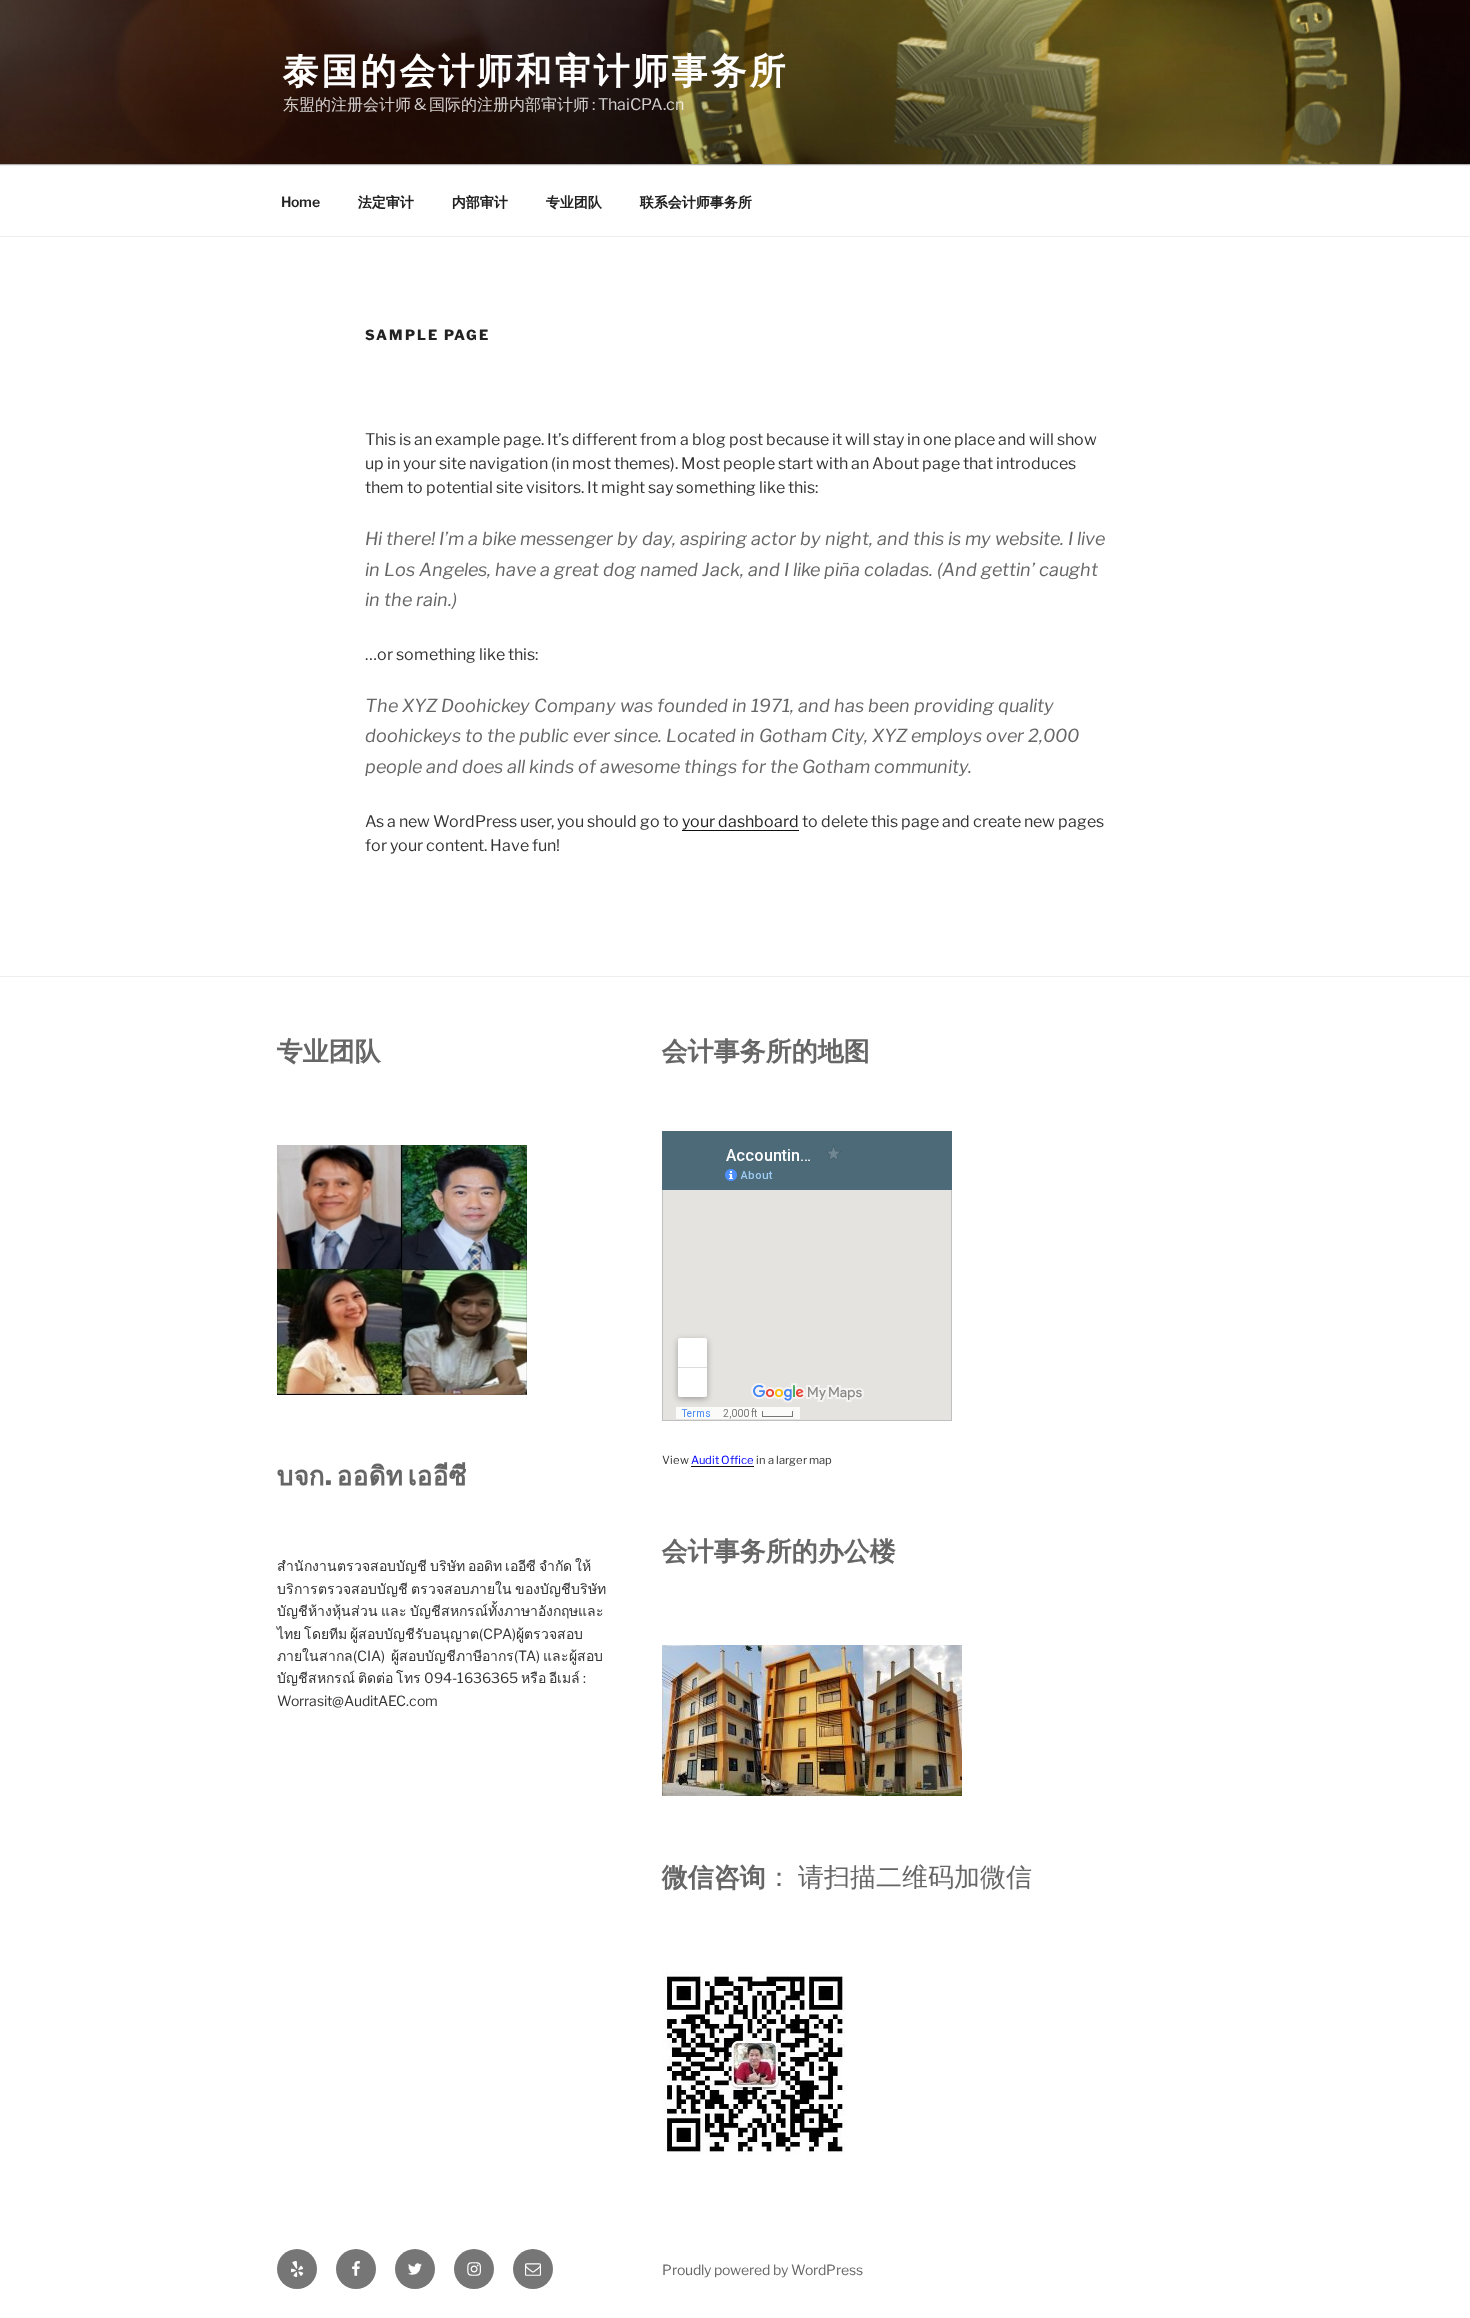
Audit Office (722, 1460)
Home (300, 201)
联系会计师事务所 (696, 201)
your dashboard (740, 821)
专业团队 (574, 201)
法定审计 (386, 201)
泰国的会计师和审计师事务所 (535, 70)
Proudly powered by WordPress (762, 2269)
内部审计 (480, 201)
